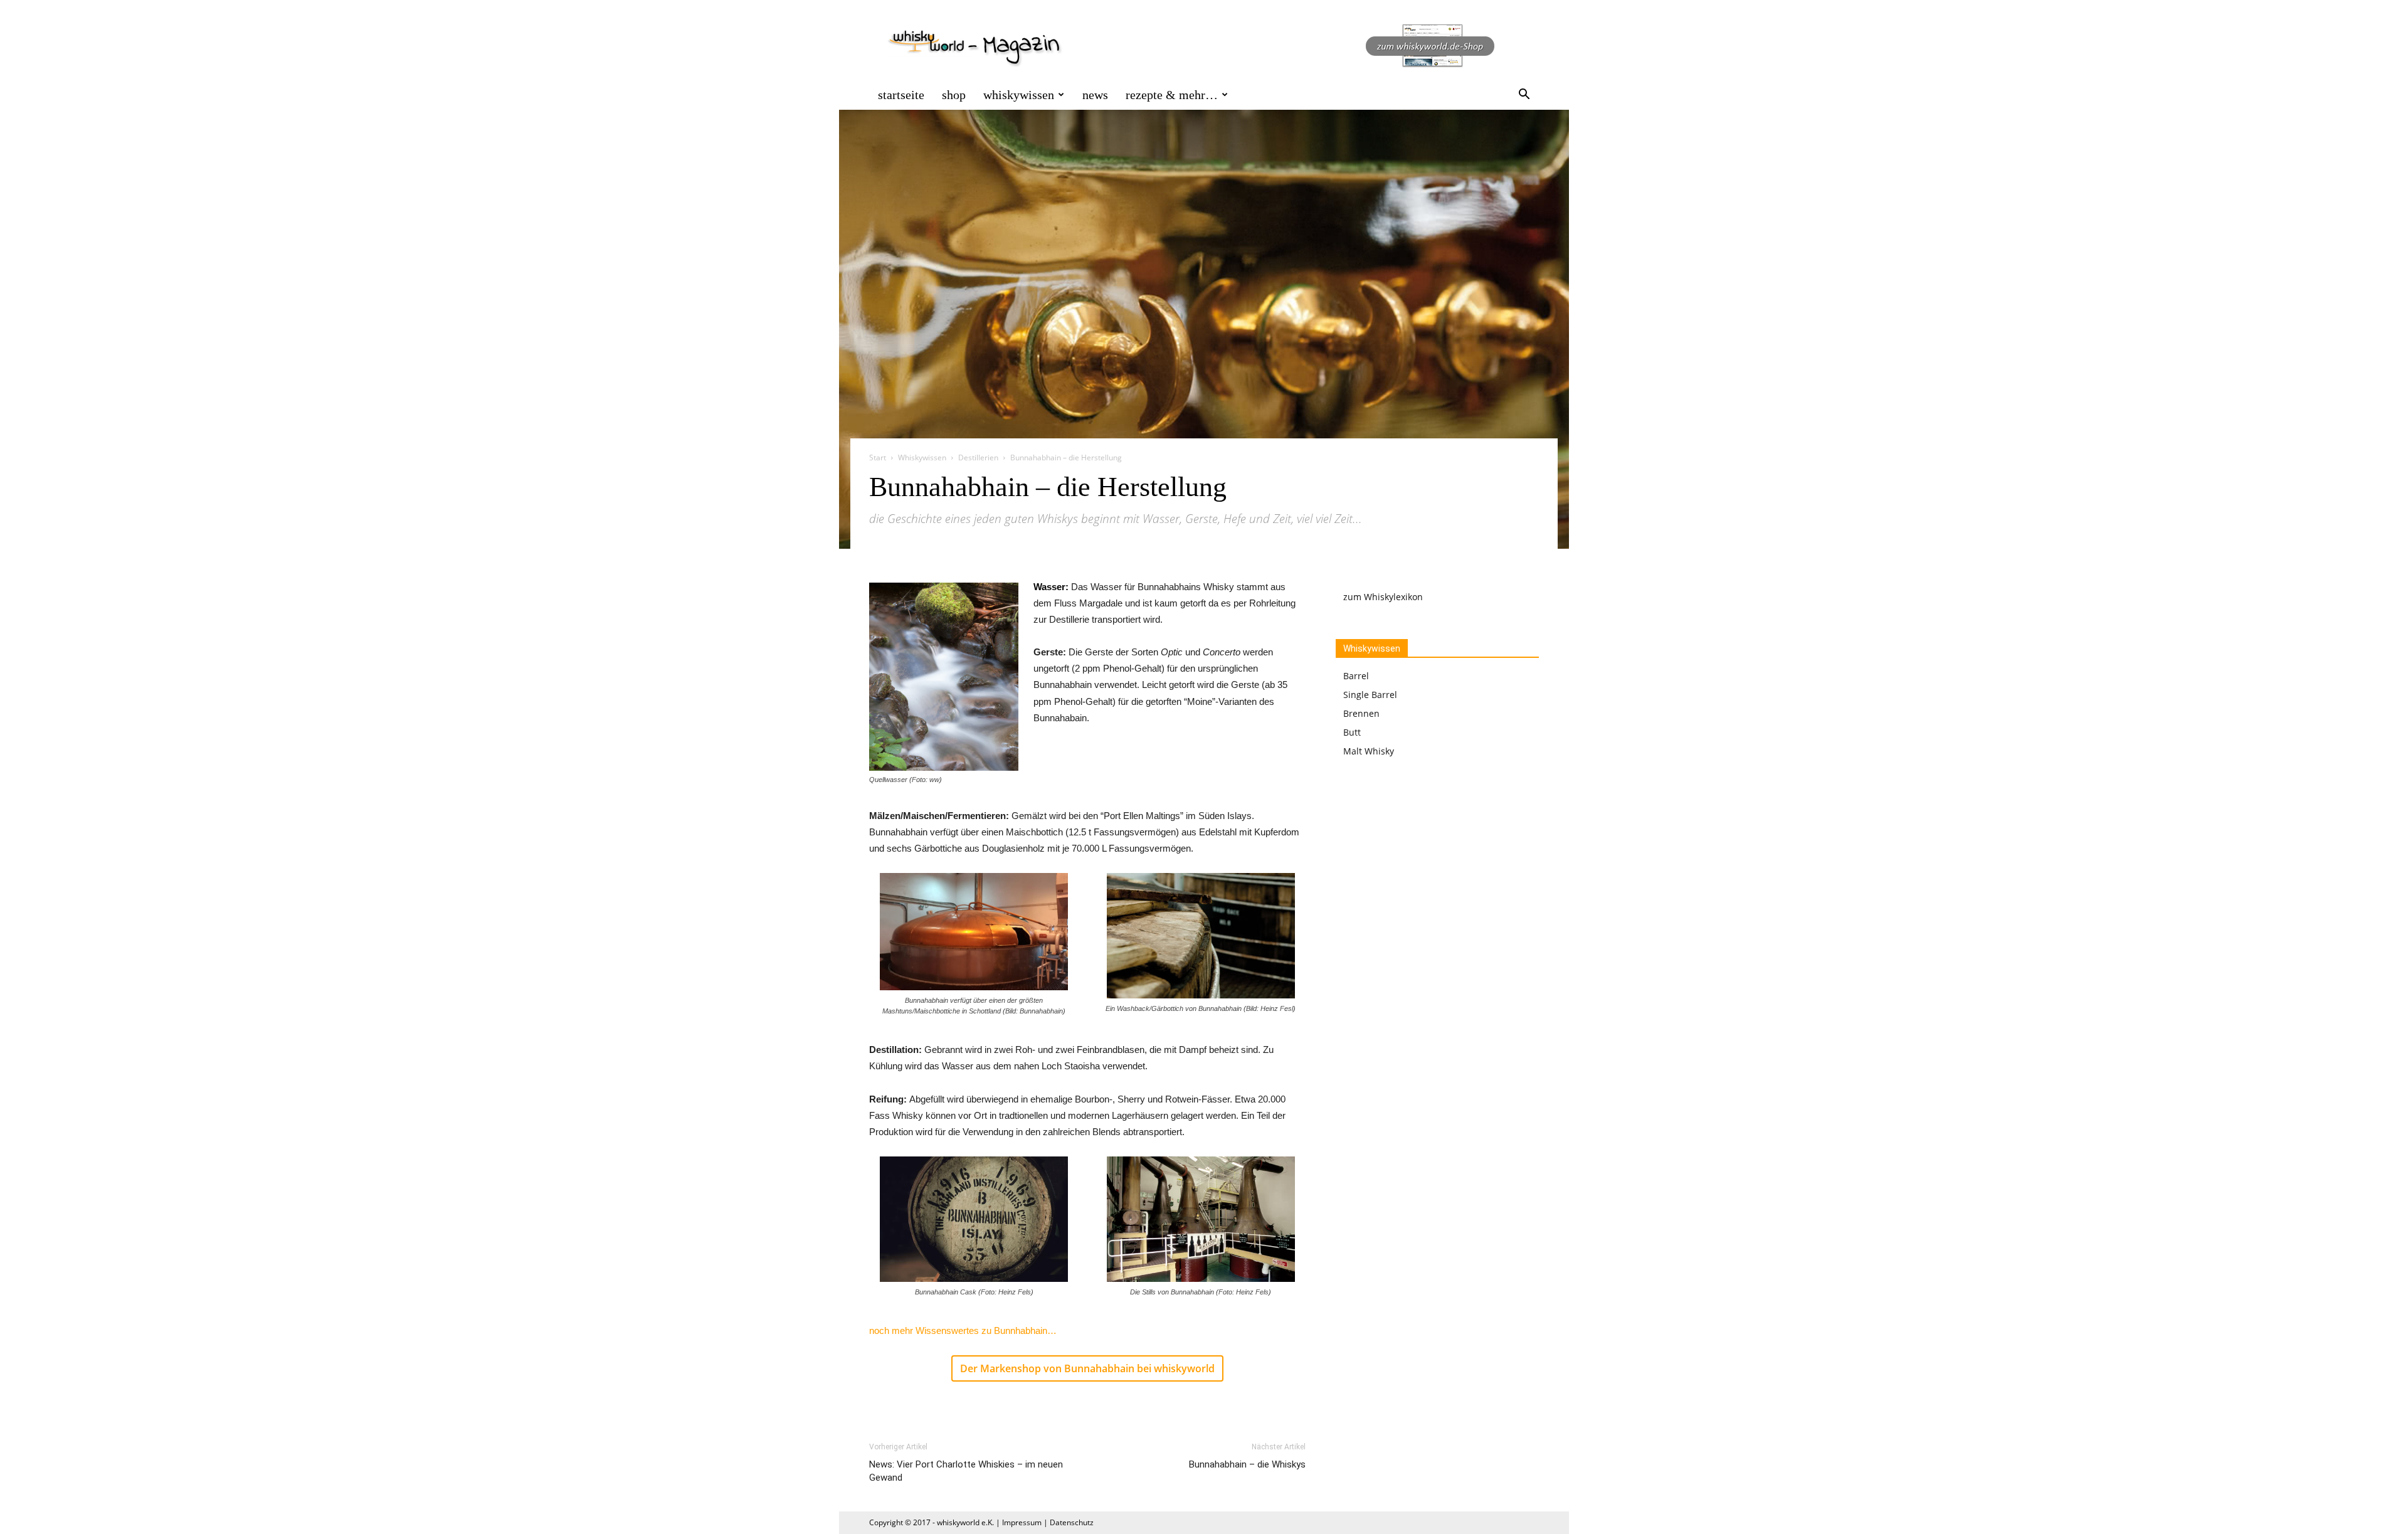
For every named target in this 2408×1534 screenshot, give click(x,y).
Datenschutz (1072, 1522)
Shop (954, 95)
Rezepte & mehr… (1172, 95)
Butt (1352, 732)
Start (878, 458)
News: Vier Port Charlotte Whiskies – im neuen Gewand (966, 1471)
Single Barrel (1370, 695)
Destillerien (978, 458)
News (1095, 95)
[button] (1524, 96)
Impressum (1022, 1522)
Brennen (1361, 713)
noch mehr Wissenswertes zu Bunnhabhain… (963, 1330)
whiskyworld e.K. (965, 1522)
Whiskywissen (1019, 95)
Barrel (1356, 676)
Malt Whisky (1369, 751)
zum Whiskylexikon (1383, 597)
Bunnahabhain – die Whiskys (1247, 1464)
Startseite (901, 95)
